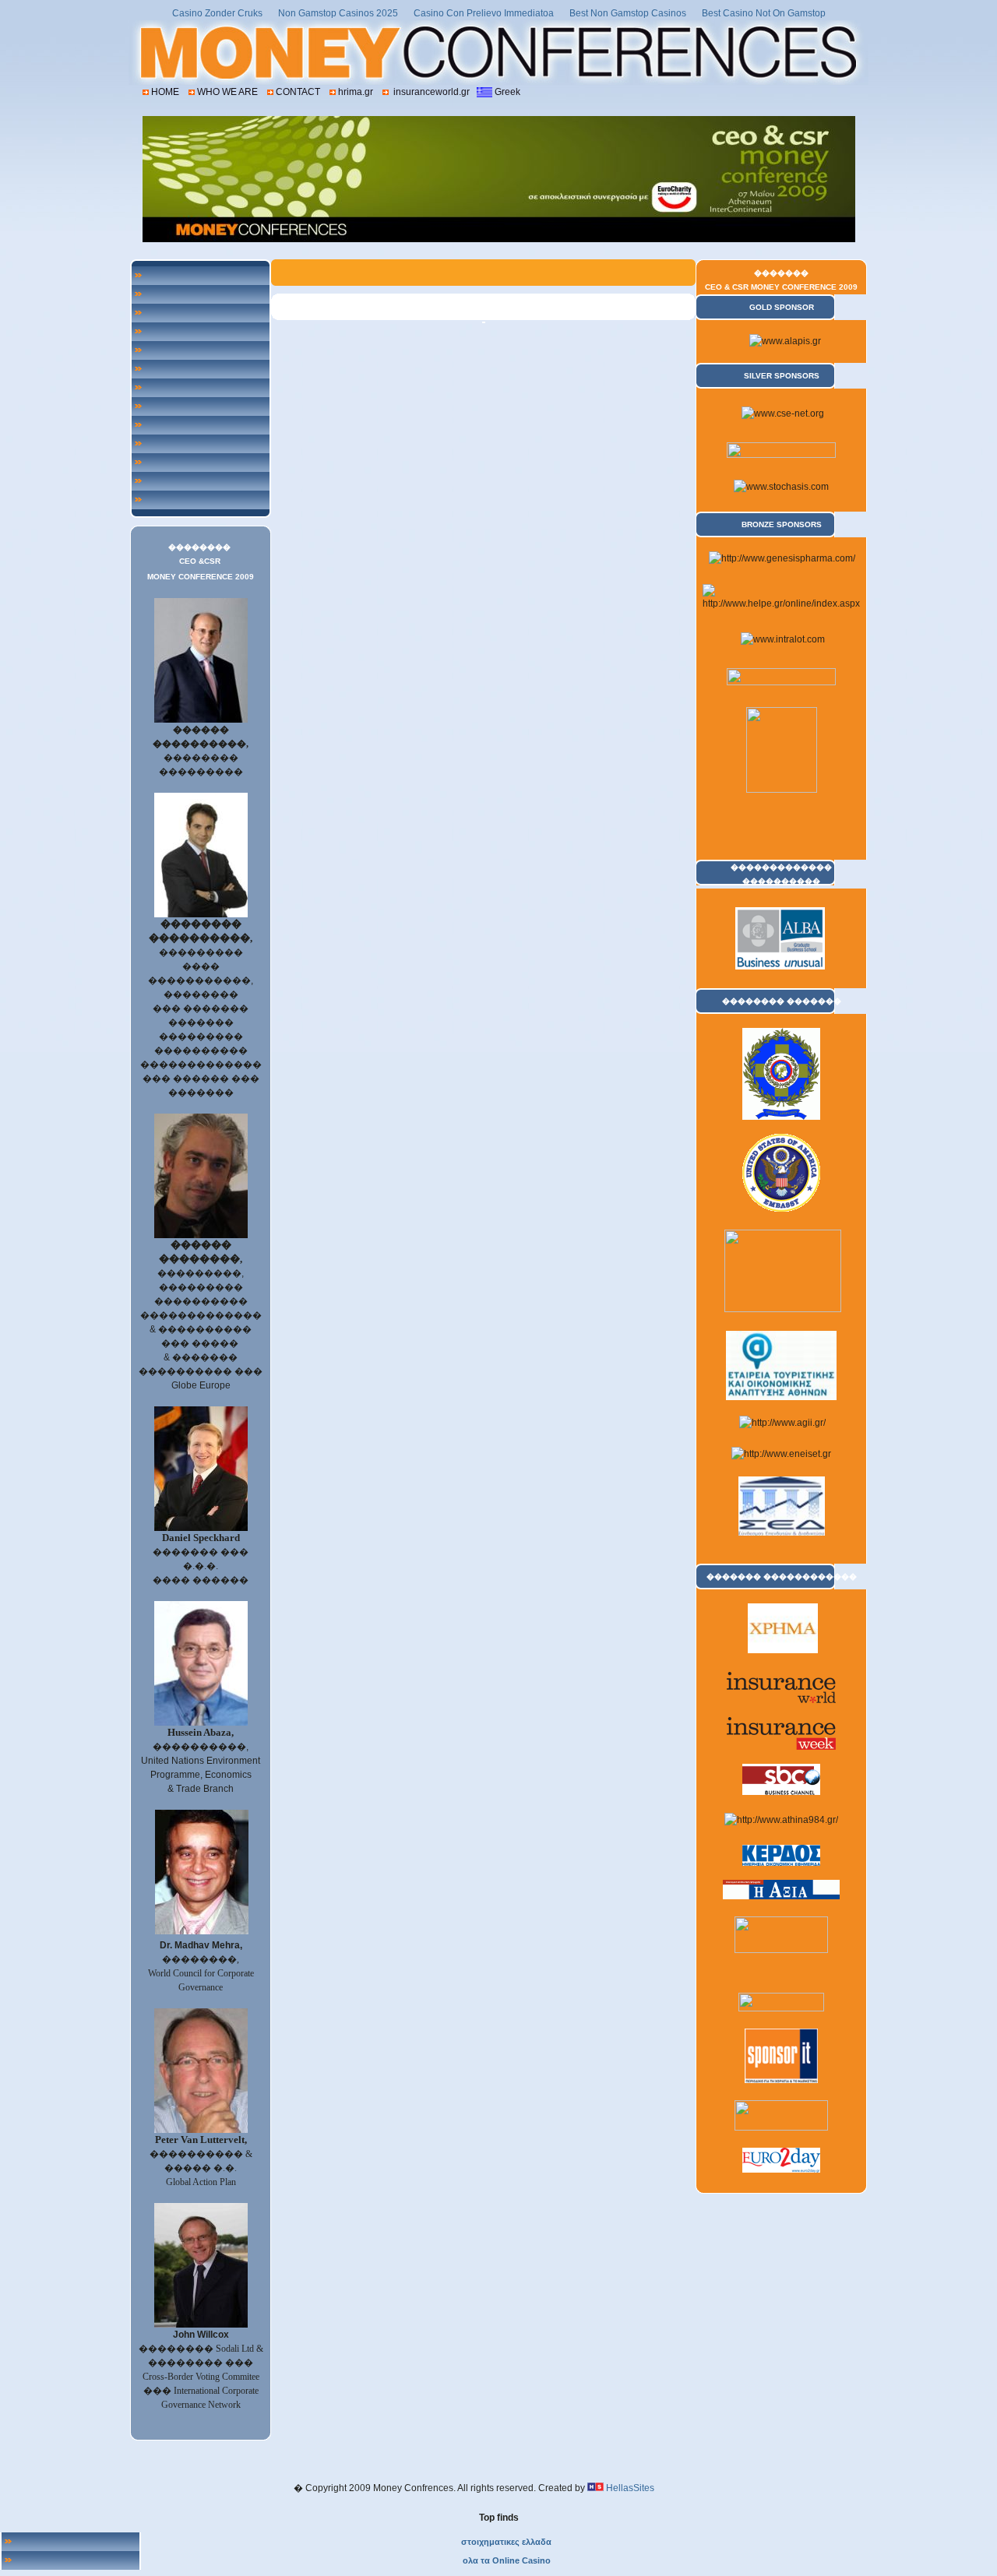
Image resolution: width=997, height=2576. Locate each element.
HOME (165, 92)
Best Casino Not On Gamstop (764, 13)
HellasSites (630, 2488)
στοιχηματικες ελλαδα (506, 2542)
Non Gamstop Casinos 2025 (338, 13)
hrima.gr (356, 92)
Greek (507, 92)
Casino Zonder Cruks (217, 13)
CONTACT (298, 92)
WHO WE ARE (227, 92)
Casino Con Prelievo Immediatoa (484, 13)
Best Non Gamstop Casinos (628, 13)
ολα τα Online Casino (507, 2560)
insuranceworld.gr (430, 92)
